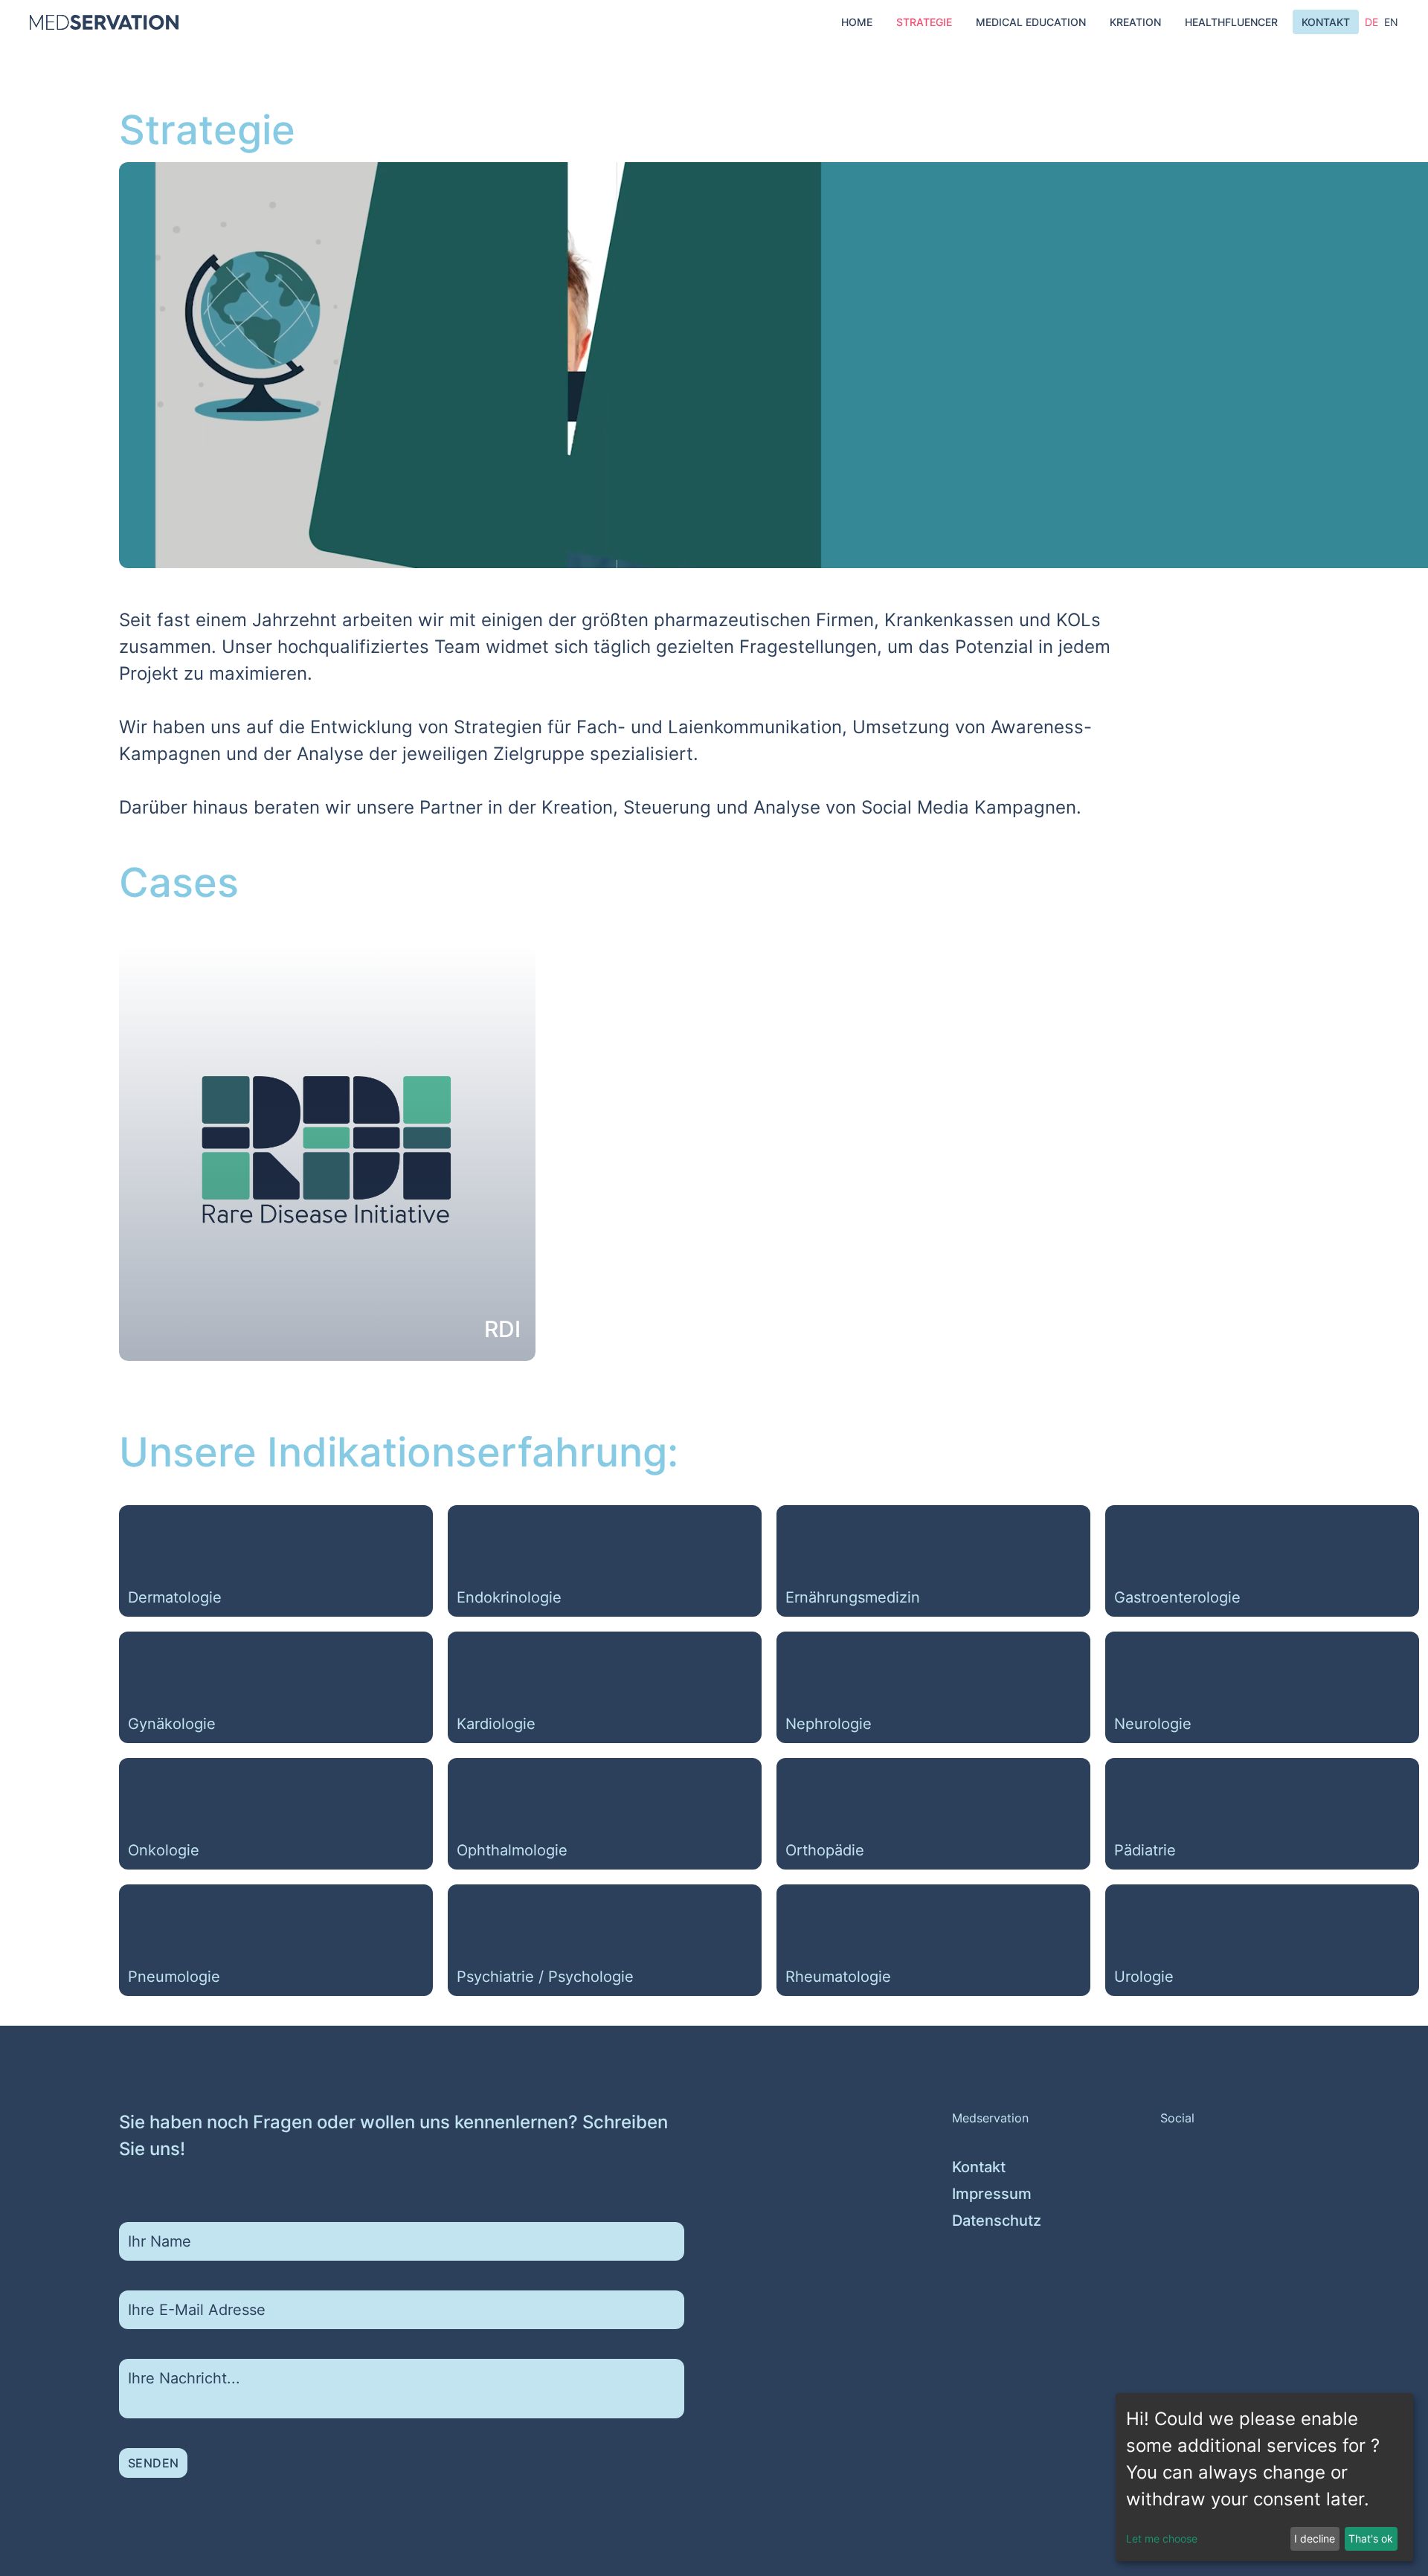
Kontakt (1326, 22)
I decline (1315, 2538)
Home (857, 22)
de (1371, 22)
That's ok (1371, 2538)
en (1391, 22)
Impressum (992, 2194)
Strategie (924, 22)
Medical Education (1031, 22)
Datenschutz (997, 2221)
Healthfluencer (1231, 22)
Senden (153, 2463)
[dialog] (1264, 2477)
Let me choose (1162, 2538)
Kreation (1135, 22)
